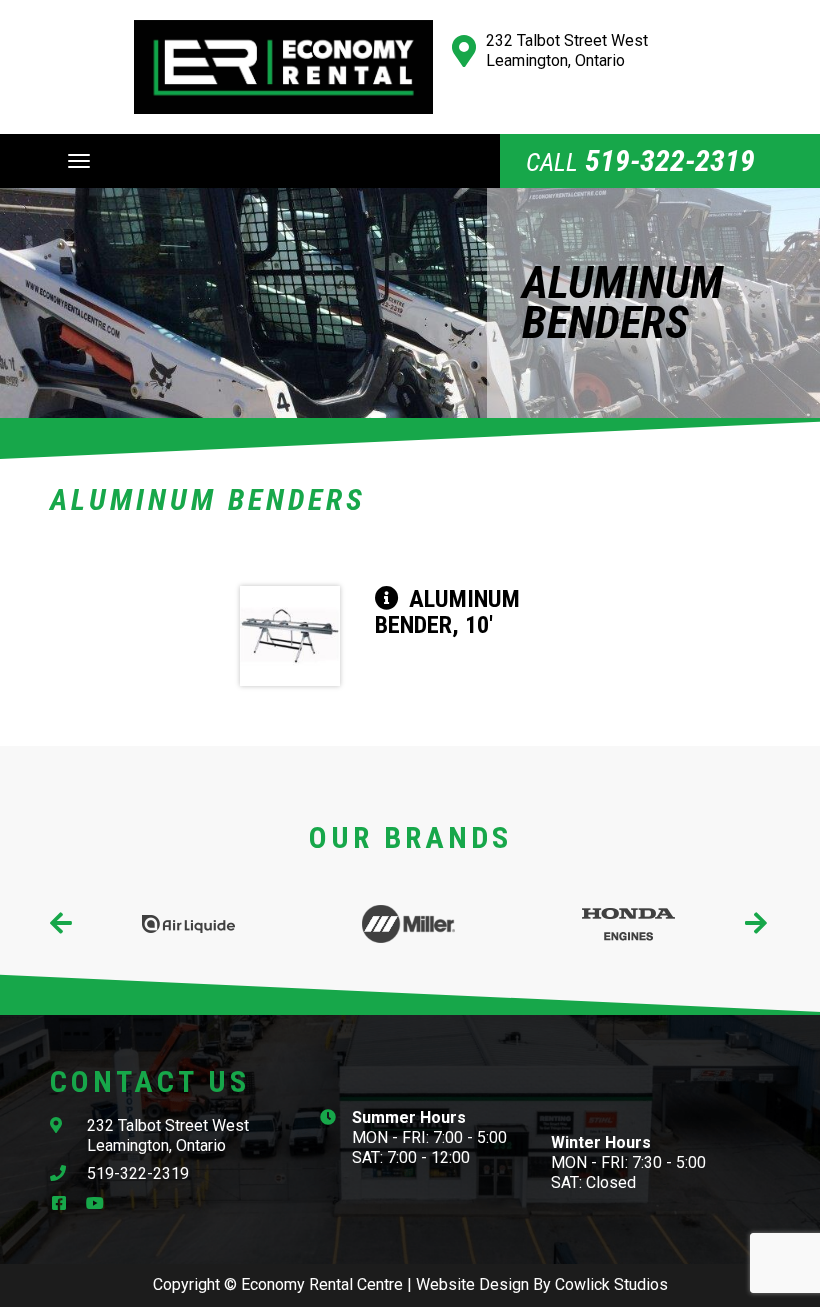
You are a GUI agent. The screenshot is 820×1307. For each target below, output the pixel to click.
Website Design (472, 1284)
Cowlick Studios (611, 1284)
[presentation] (62, 924)
